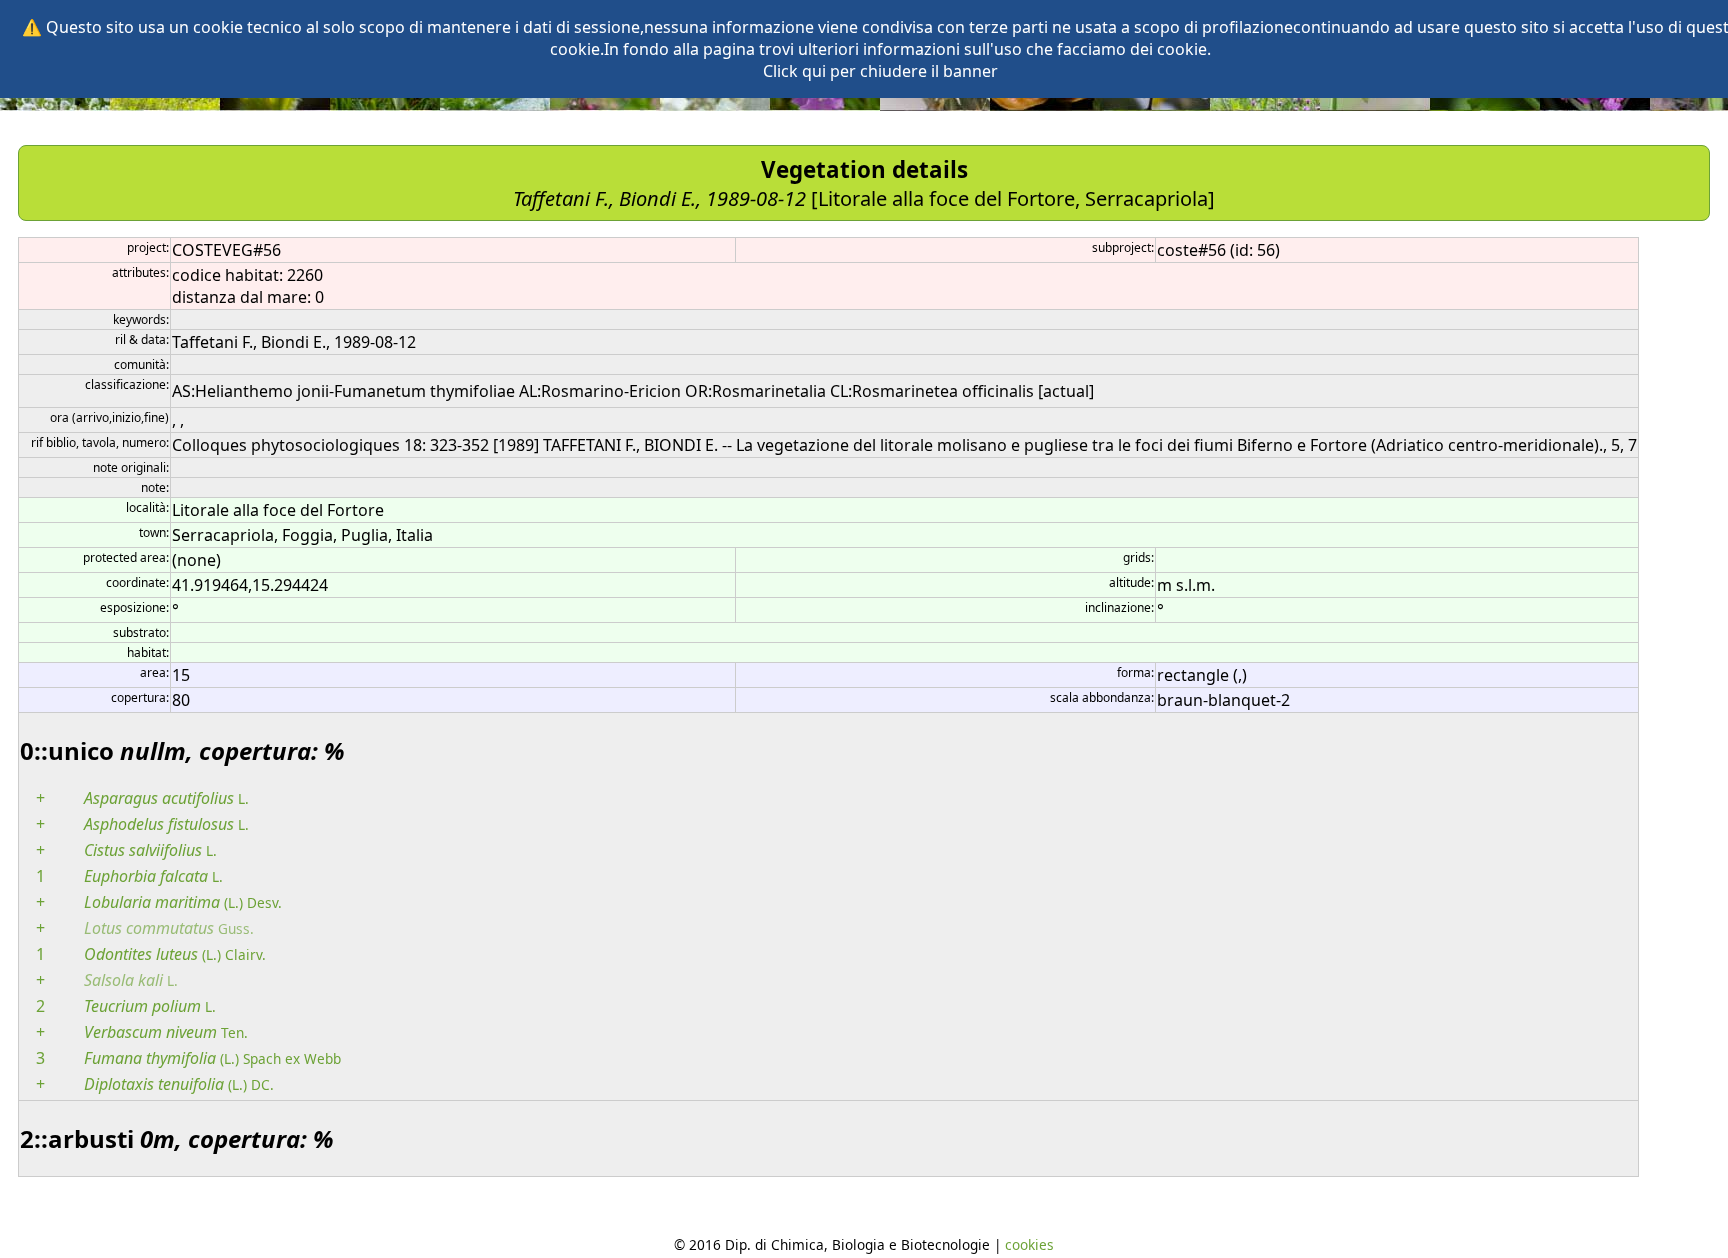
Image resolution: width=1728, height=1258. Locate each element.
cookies (1029, 1244)
